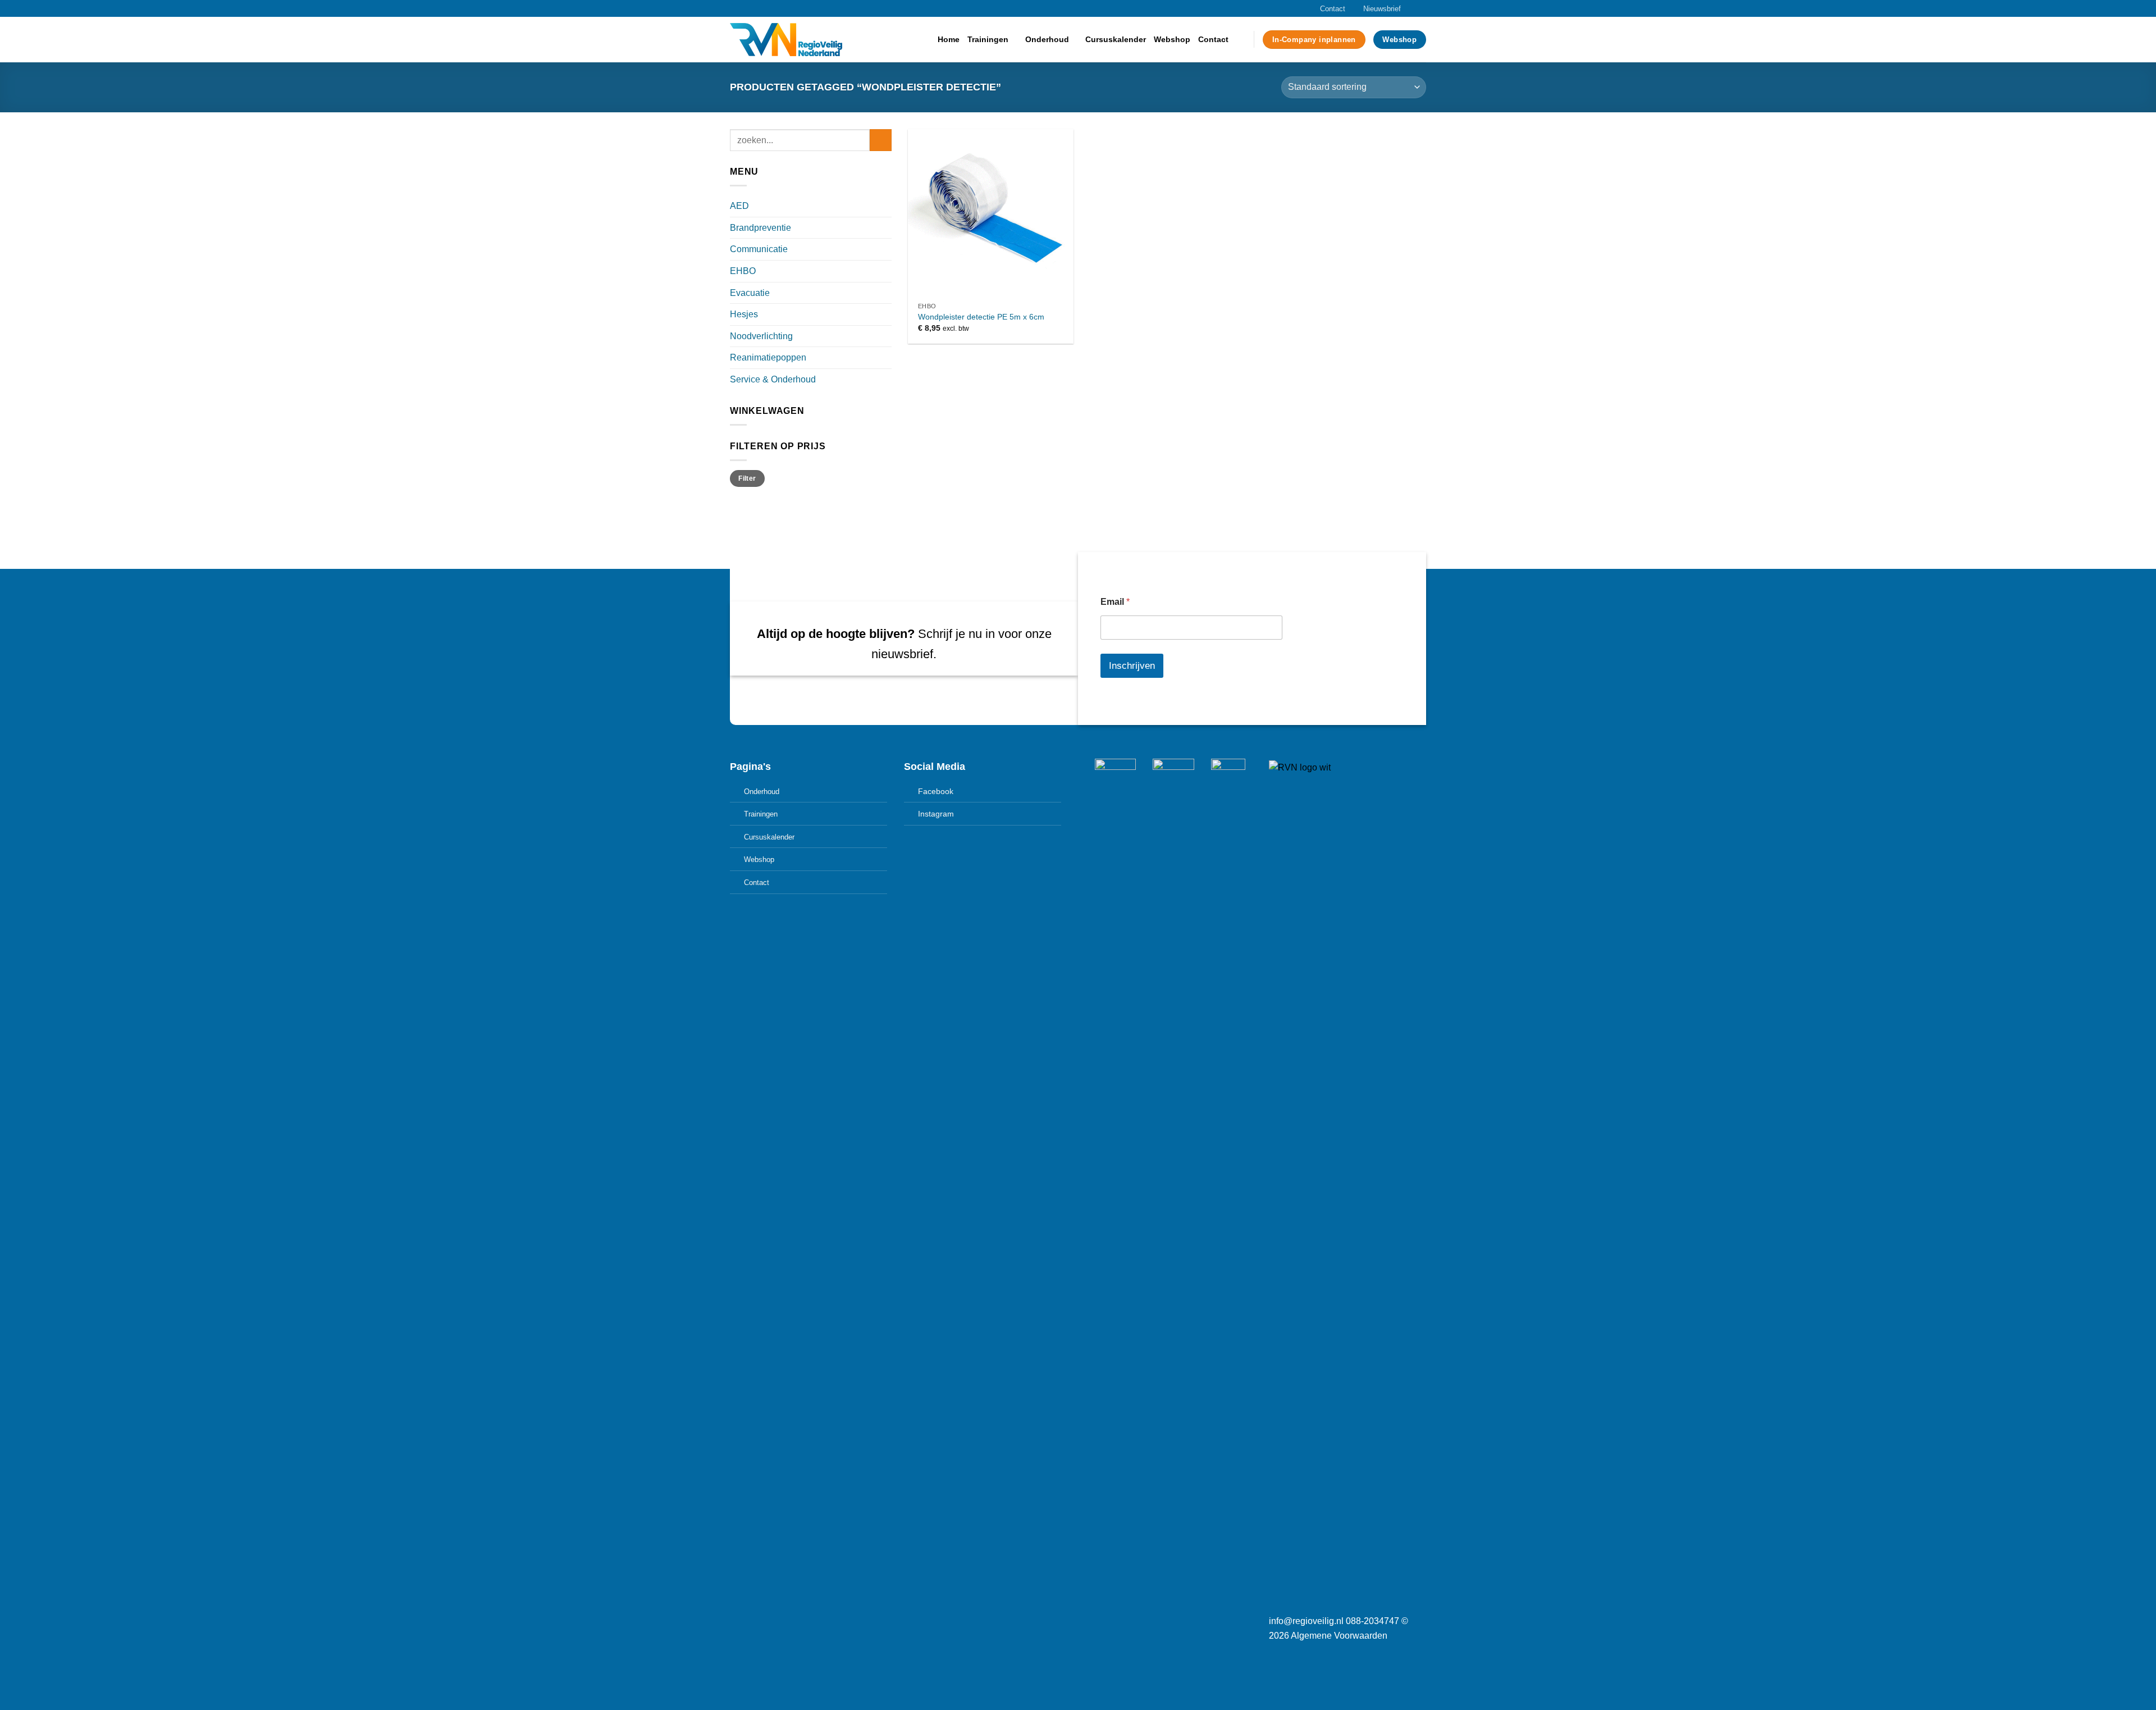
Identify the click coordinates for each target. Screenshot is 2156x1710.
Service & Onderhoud (773, 379)
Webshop (1172, 39)
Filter (747, 478)
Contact (1333, 9)
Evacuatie (750, 293)
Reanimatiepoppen (768, 357)
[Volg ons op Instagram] (1410, 8)
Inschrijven (1132, 666)
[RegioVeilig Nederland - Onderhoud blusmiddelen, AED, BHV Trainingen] (786, 40)
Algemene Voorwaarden (1339, 1636)
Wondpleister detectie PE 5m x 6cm (981, 317)
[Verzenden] (881, 140)
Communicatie (759, 249)
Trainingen (988, 39)
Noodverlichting (761, 336)
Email (1115, 602)
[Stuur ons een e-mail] (1420, 8)
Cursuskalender (1116, 39)
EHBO (743, 271)
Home (949, 39)
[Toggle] (887, 206)
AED (739, 206)
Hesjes (744, 314)
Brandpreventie (760, 228)
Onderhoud (1047, 39)
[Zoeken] (1241, 40)
